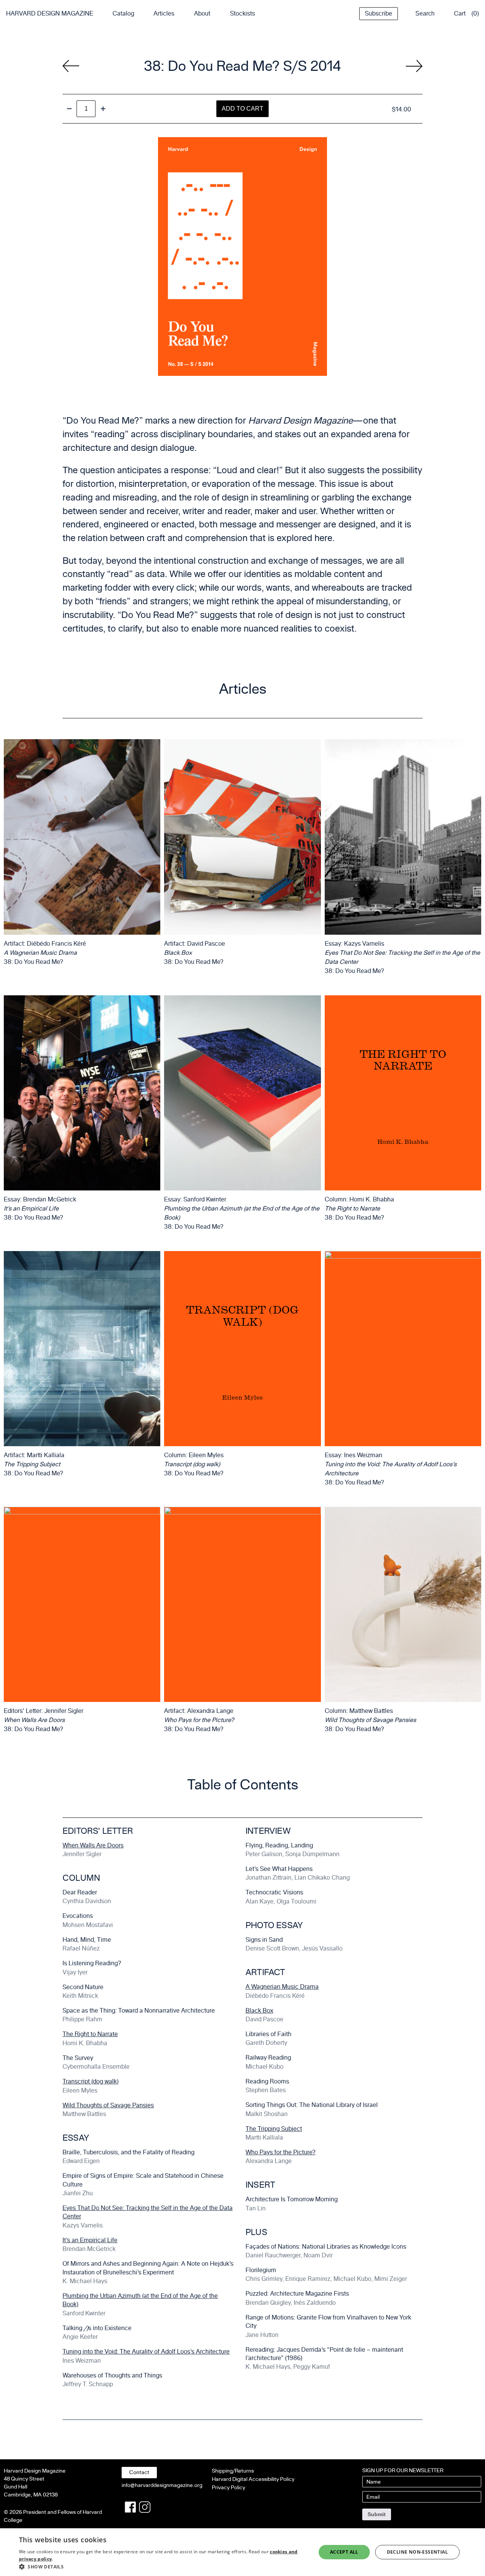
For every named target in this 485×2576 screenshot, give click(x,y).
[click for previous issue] (414, 66)
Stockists (242, 13)
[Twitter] (145, 2507)
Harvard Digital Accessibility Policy (253, 2479)
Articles (164, 13)
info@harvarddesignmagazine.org (162, 2485)
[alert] (242, 2552)
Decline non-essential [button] (417, 2552)
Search (425, 13)
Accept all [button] (344, 2552)
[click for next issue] (71, 66)
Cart (460, 13)
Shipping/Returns (233, 2471)
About (202, 13)
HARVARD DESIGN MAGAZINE (50, 13)
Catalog (123, 13)
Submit (377, 2514)
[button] (163, 2567)
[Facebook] (130, 2507)
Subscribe (379, 13)
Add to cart (242, 109)
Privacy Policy (228, 2488)
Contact (139, 2472)
